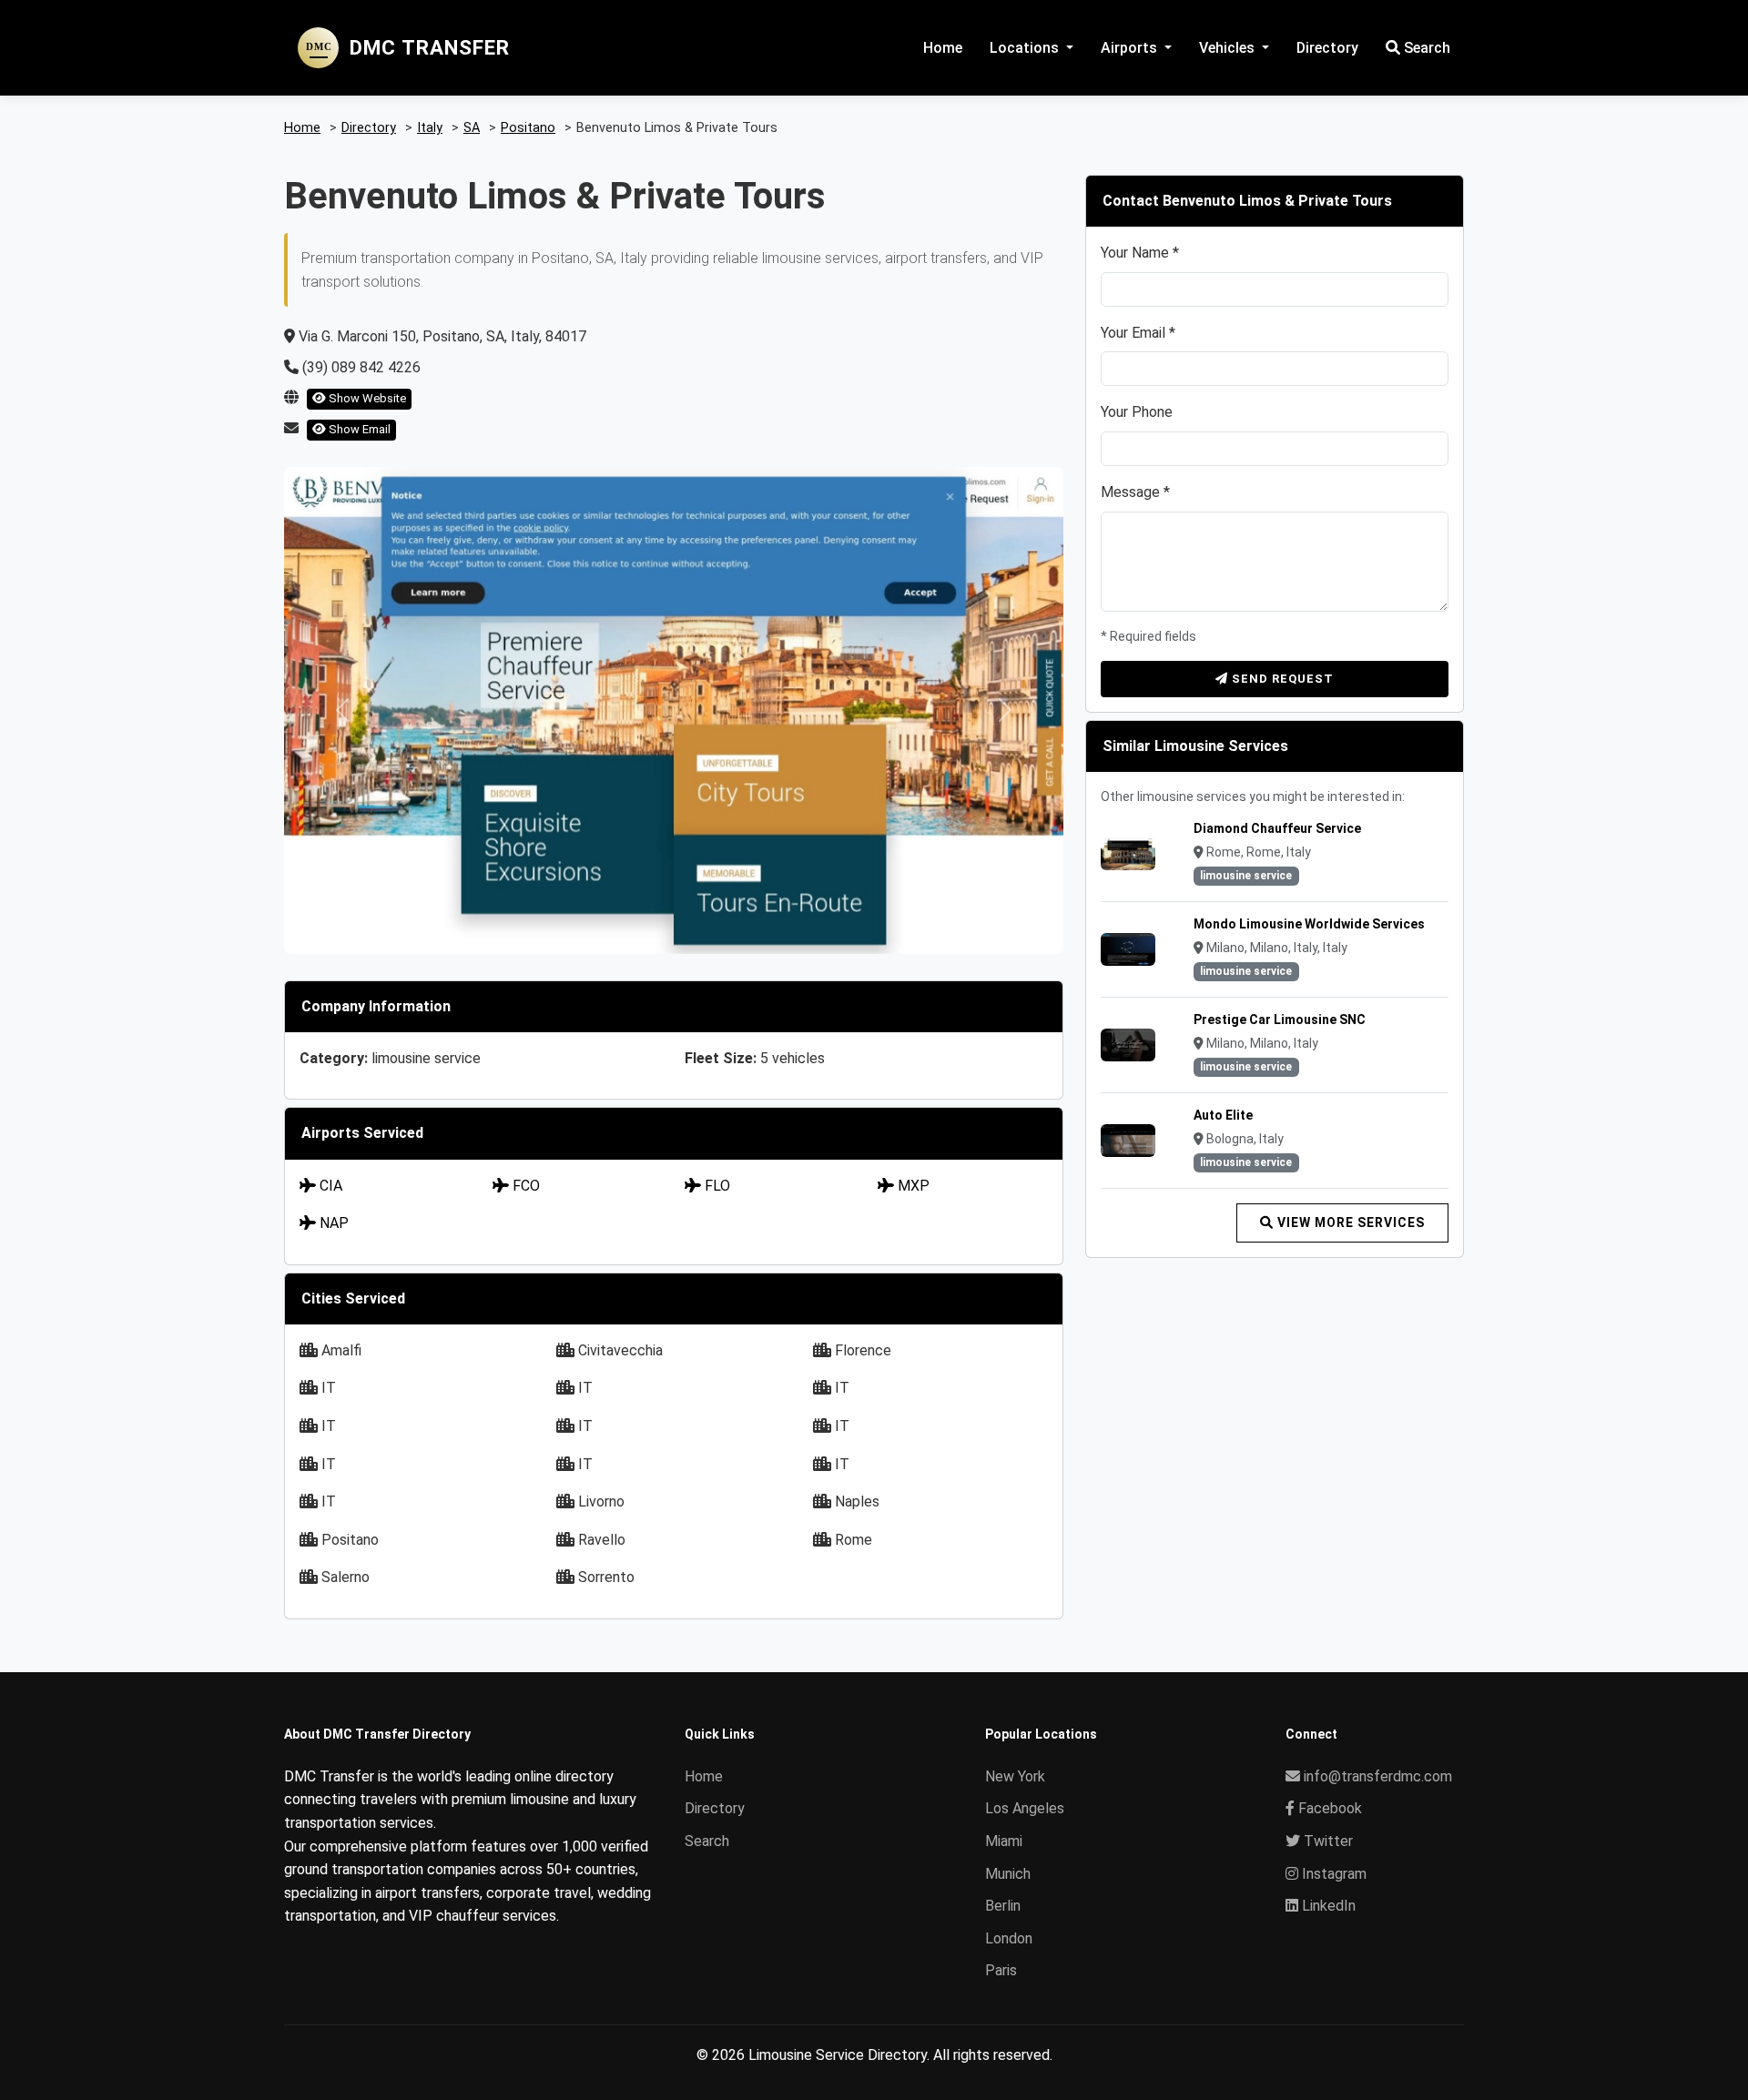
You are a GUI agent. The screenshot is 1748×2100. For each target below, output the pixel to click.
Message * (1135, 492)
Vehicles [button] (1229, 48)
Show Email (358, 429)
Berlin (1003, 1906)
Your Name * (1140, 253)
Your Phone (1137, 412)
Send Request (1281, 679)
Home (943, 48)
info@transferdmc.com (1378, 1776)
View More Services (1349, 1222)
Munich (1008, 1874)
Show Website (366, 398)
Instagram (1332, 1874)
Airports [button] (1131, 48)
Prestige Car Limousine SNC (1280, 1020)
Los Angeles (1025, 1808)
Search (1425, 48)
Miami (1004, 1841)
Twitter (1326, 1841)
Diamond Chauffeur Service (1277, 828)
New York (1015, 1776)
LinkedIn (1327, 1906)
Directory (1327, 48)
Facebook (1328, 1808)
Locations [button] (1026, 48)
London (1009, 1938)
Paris (1001, 1970)
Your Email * (1138, 333)
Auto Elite (1223, 1115)
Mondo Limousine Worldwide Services (1309, 924)
